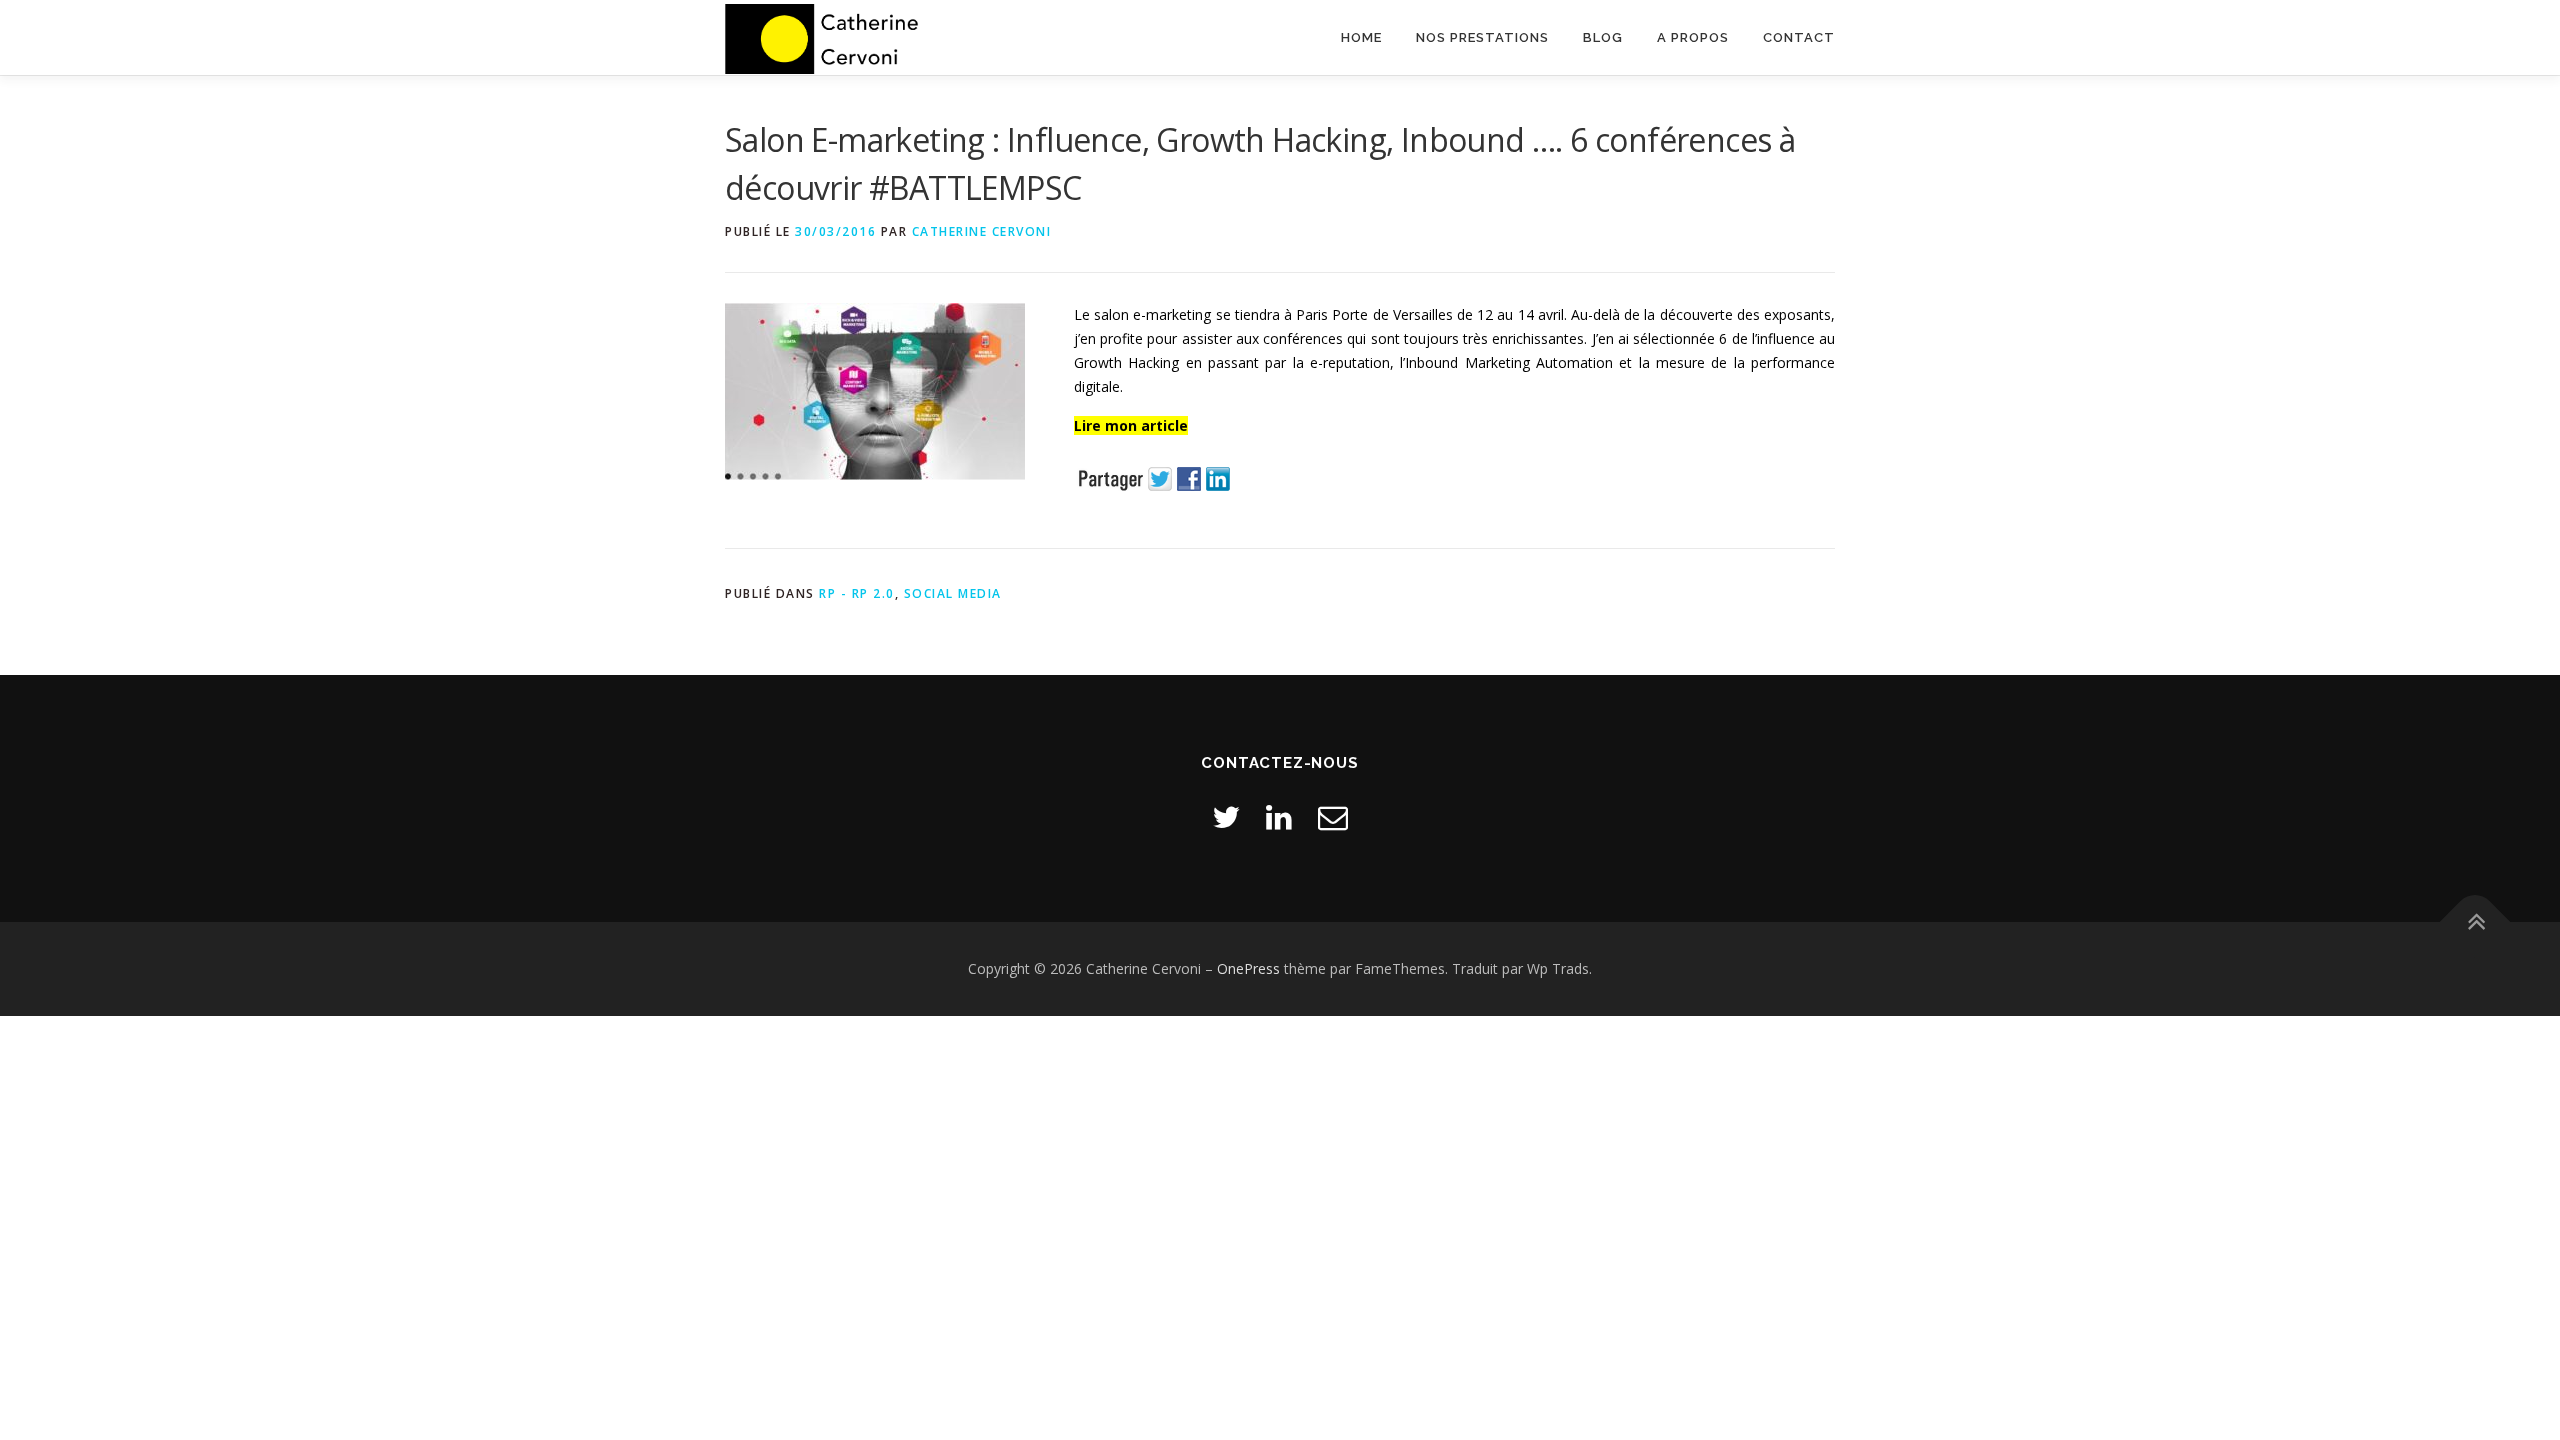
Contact (1799, 37)
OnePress (1248, 968)
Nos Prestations (1482, 37)
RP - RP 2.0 (857, 593)
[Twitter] (1226, 816)
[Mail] (1333, 816)
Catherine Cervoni (982, 231)
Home (1361, 37)
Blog (1603, 37)
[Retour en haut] (2475, 922)
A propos (1693, 37)
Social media (953, 593)
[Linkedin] (1279, 816)
